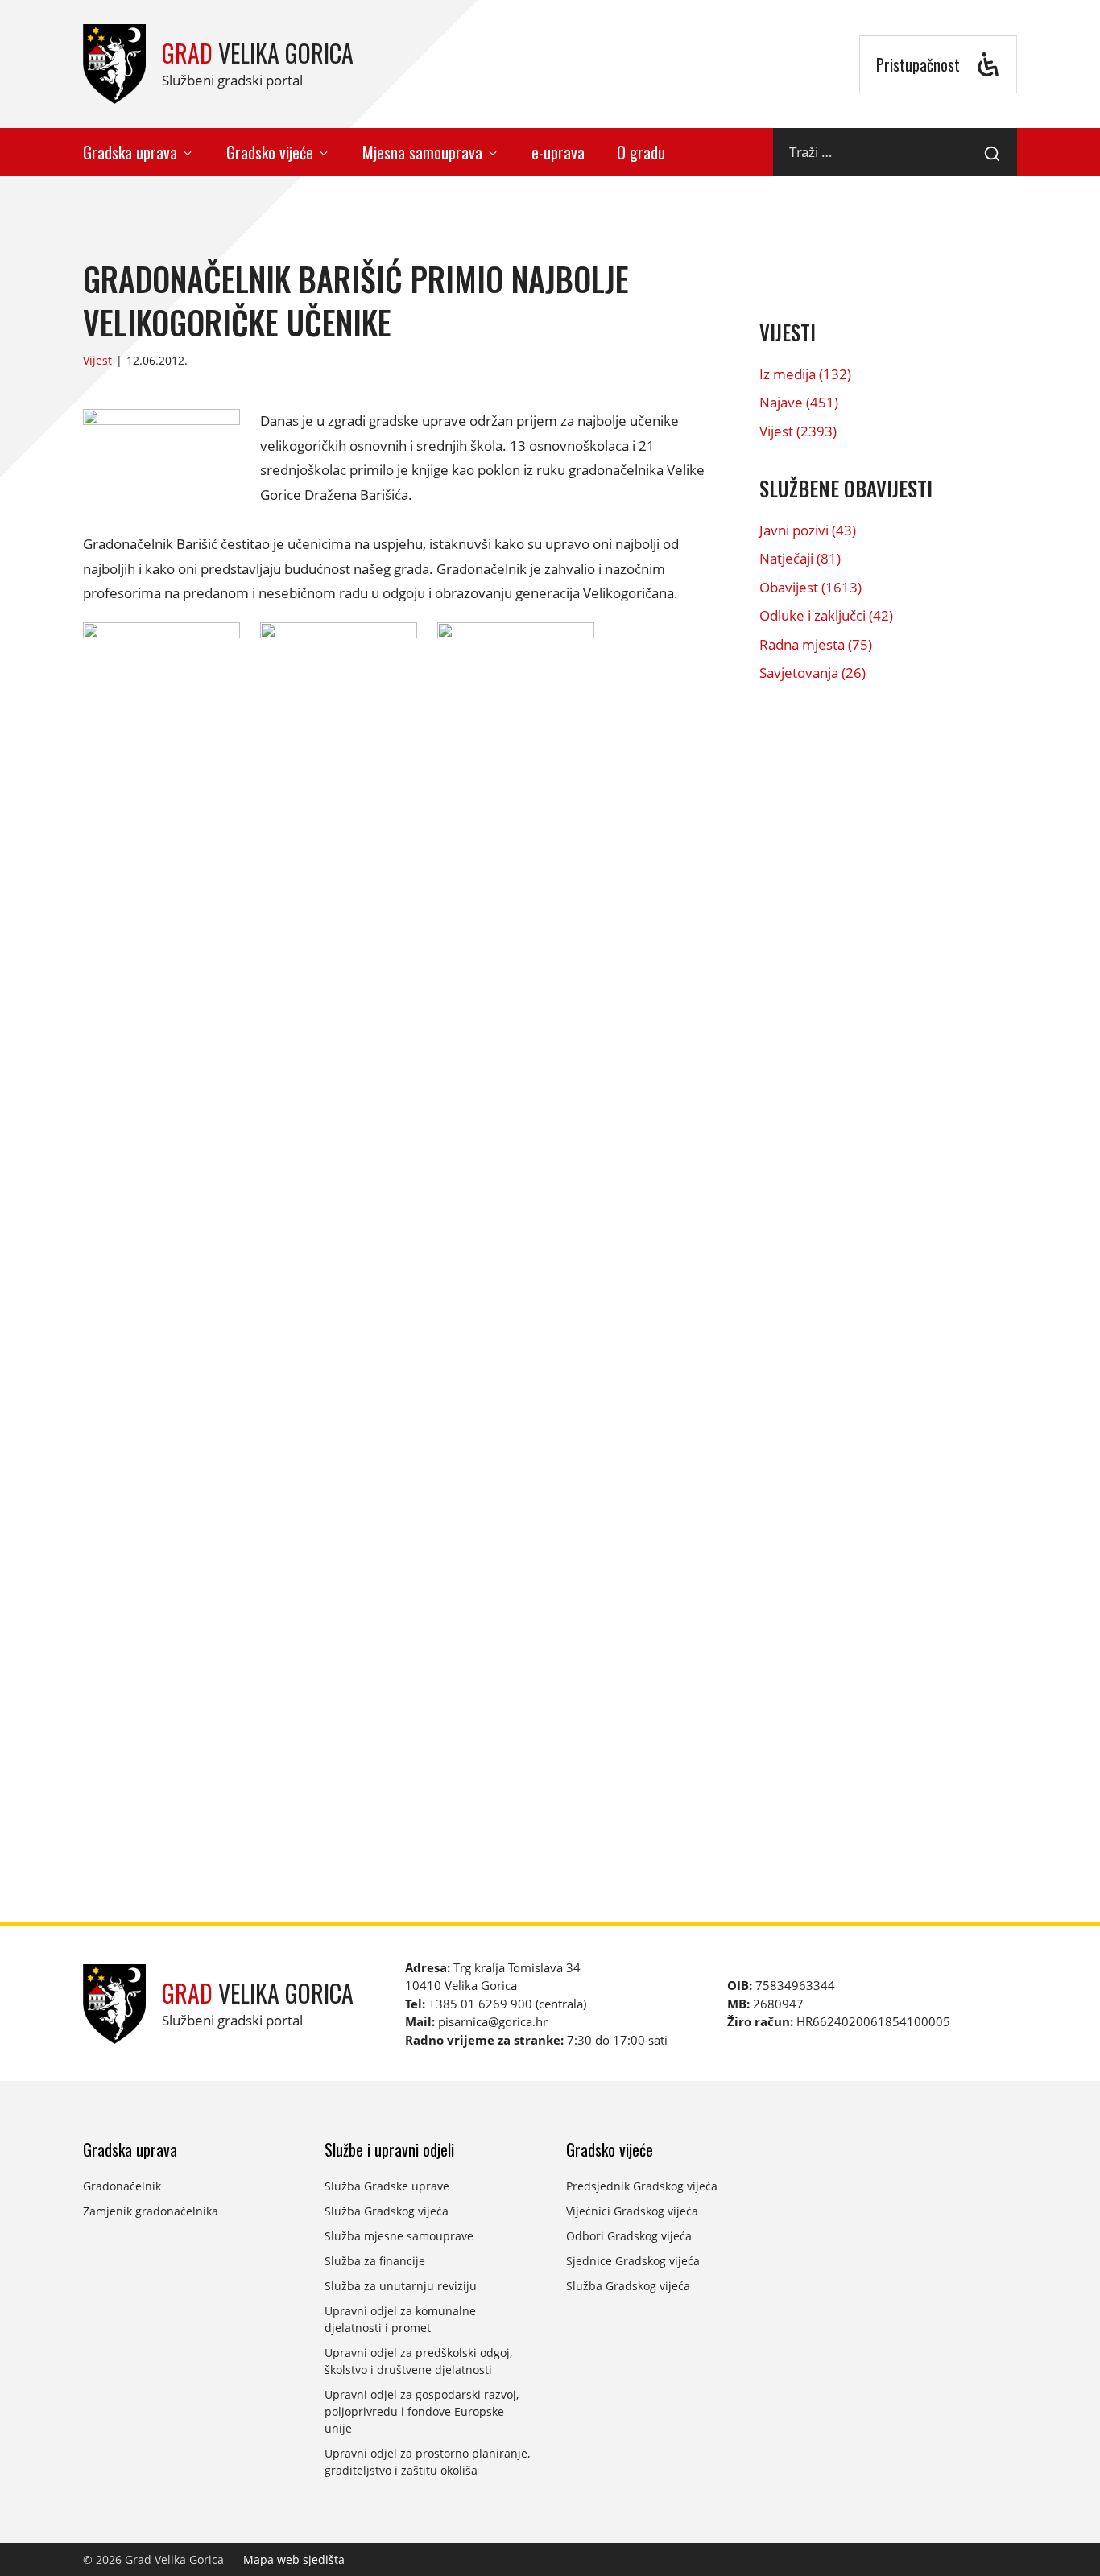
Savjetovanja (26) (813, 673)
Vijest (97, 360)
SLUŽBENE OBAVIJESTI (846, 488)
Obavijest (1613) (811, 587)
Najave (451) (799, 402)
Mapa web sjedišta (294, 2559)
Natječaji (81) (800, 558)
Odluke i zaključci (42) (826, 615)
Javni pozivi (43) (808, 530)
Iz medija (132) (805, 374)
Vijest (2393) (798, 431)
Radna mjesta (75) (816, 644)
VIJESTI (788, 332)
